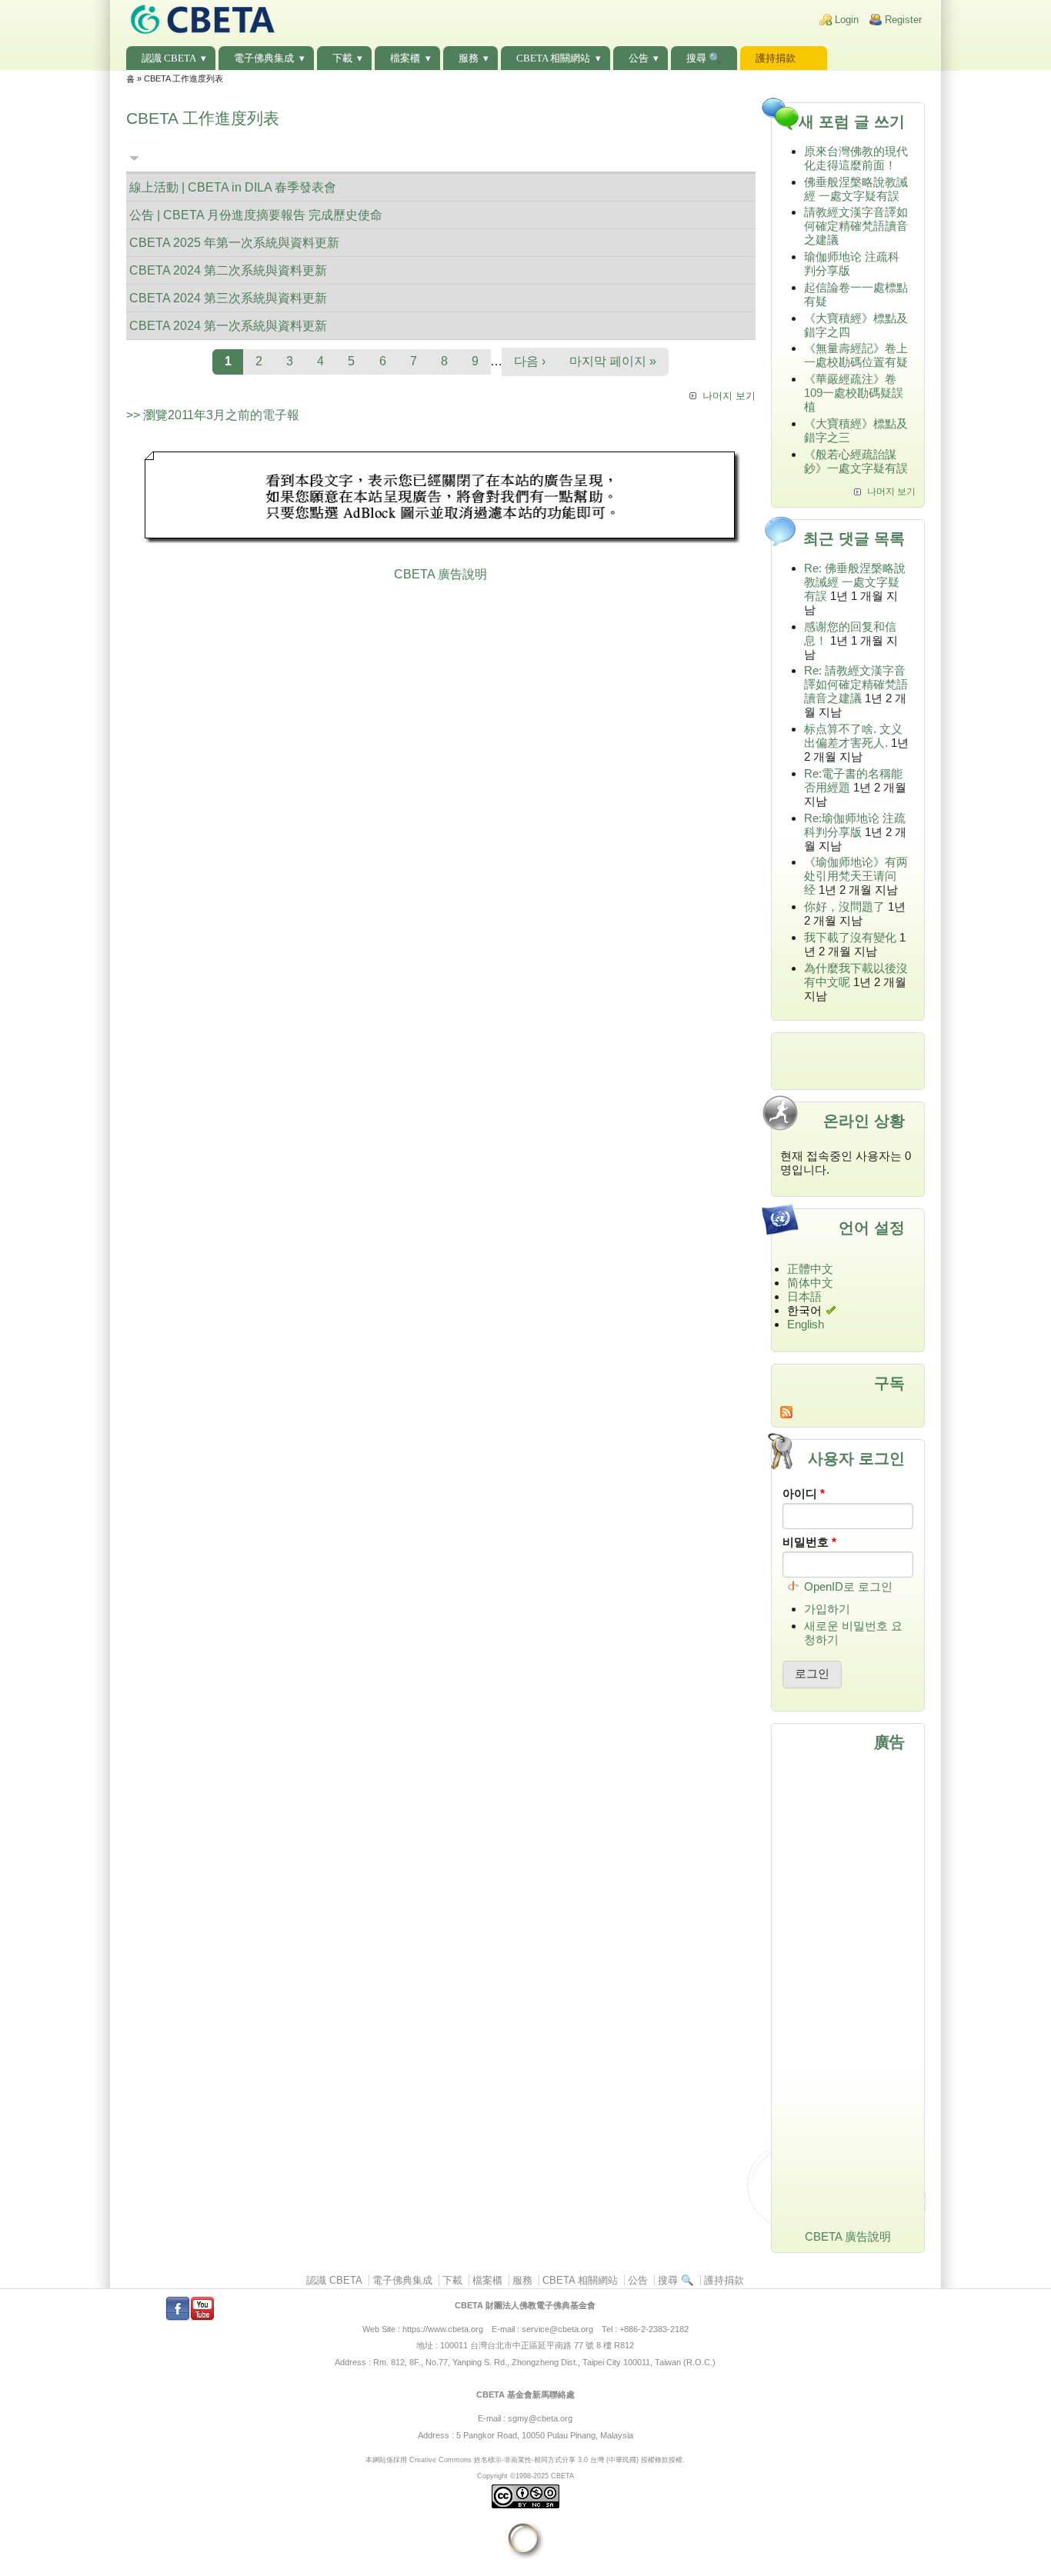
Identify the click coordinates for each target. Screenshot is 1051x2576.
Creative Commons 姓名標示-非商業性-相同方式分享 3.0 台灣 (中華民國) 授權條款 (539, 2459)
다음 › (530, 361)
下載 (342, 58)
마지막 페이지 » (613, 361)
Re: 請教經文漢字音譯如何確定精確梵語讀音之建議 (856, 684)
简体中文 (810, 1283)
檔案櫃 (405, 58)
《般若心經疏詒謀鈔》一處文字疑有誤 (856, 461)
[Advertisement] (441, 499)
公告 (639, 58)
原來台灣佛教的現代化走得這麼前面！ (856, 158)
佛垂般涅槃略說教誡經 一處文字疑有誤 (856, 189)
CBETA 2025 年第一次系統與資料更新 (234, 243)
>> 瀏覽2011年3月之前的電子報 (213, 415)
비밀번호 (809, 1542)
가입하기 (827, 1609)
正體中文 (810, 1269)
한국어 (804, 1310)
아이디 (804, 1493)
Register (903, 20)
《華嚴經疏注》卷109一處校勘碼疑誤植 (854, 393)
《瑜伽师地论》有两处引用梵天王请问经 (856, 876)
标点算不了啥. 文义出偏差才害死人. (853, 736)
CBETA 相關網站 (553, 58)
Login (847, 20)
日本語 (804, 1296)
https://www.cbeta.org (443, 2329)
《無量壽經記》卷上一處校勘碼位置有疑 (856, 355)
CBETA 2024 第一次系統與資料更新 (228, 326)
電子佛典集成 (264, 58)
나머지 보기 (729, 396)
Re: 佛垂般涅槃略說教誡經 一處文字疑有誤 (855, 582)
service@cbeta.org (557, 2329)
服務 (469, 58)
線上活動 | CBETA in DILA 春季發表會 (233, 187)
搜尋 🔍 (704, 58)
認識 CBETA (169, 58)
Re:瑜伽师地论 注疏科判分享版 (855, 825)
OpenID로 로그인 (848, 1586)
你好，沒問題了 (844, 906)
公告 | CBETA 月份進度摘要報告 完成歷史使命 (256, 215)
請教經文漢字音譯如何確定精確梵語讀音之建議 (856, 226)
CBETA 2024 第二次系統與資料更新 (228, 270)
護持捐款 (776, 58)
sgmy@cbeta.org (540, 2418)
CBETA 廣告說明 (440, 574)
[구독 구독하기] (848, 1412)
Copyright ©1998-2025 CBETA (525, 2476)
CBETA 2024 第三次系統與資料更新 (228, 298)
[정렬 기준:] (134, 158)
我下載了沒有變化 (850, 937)
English (806, 1324)
